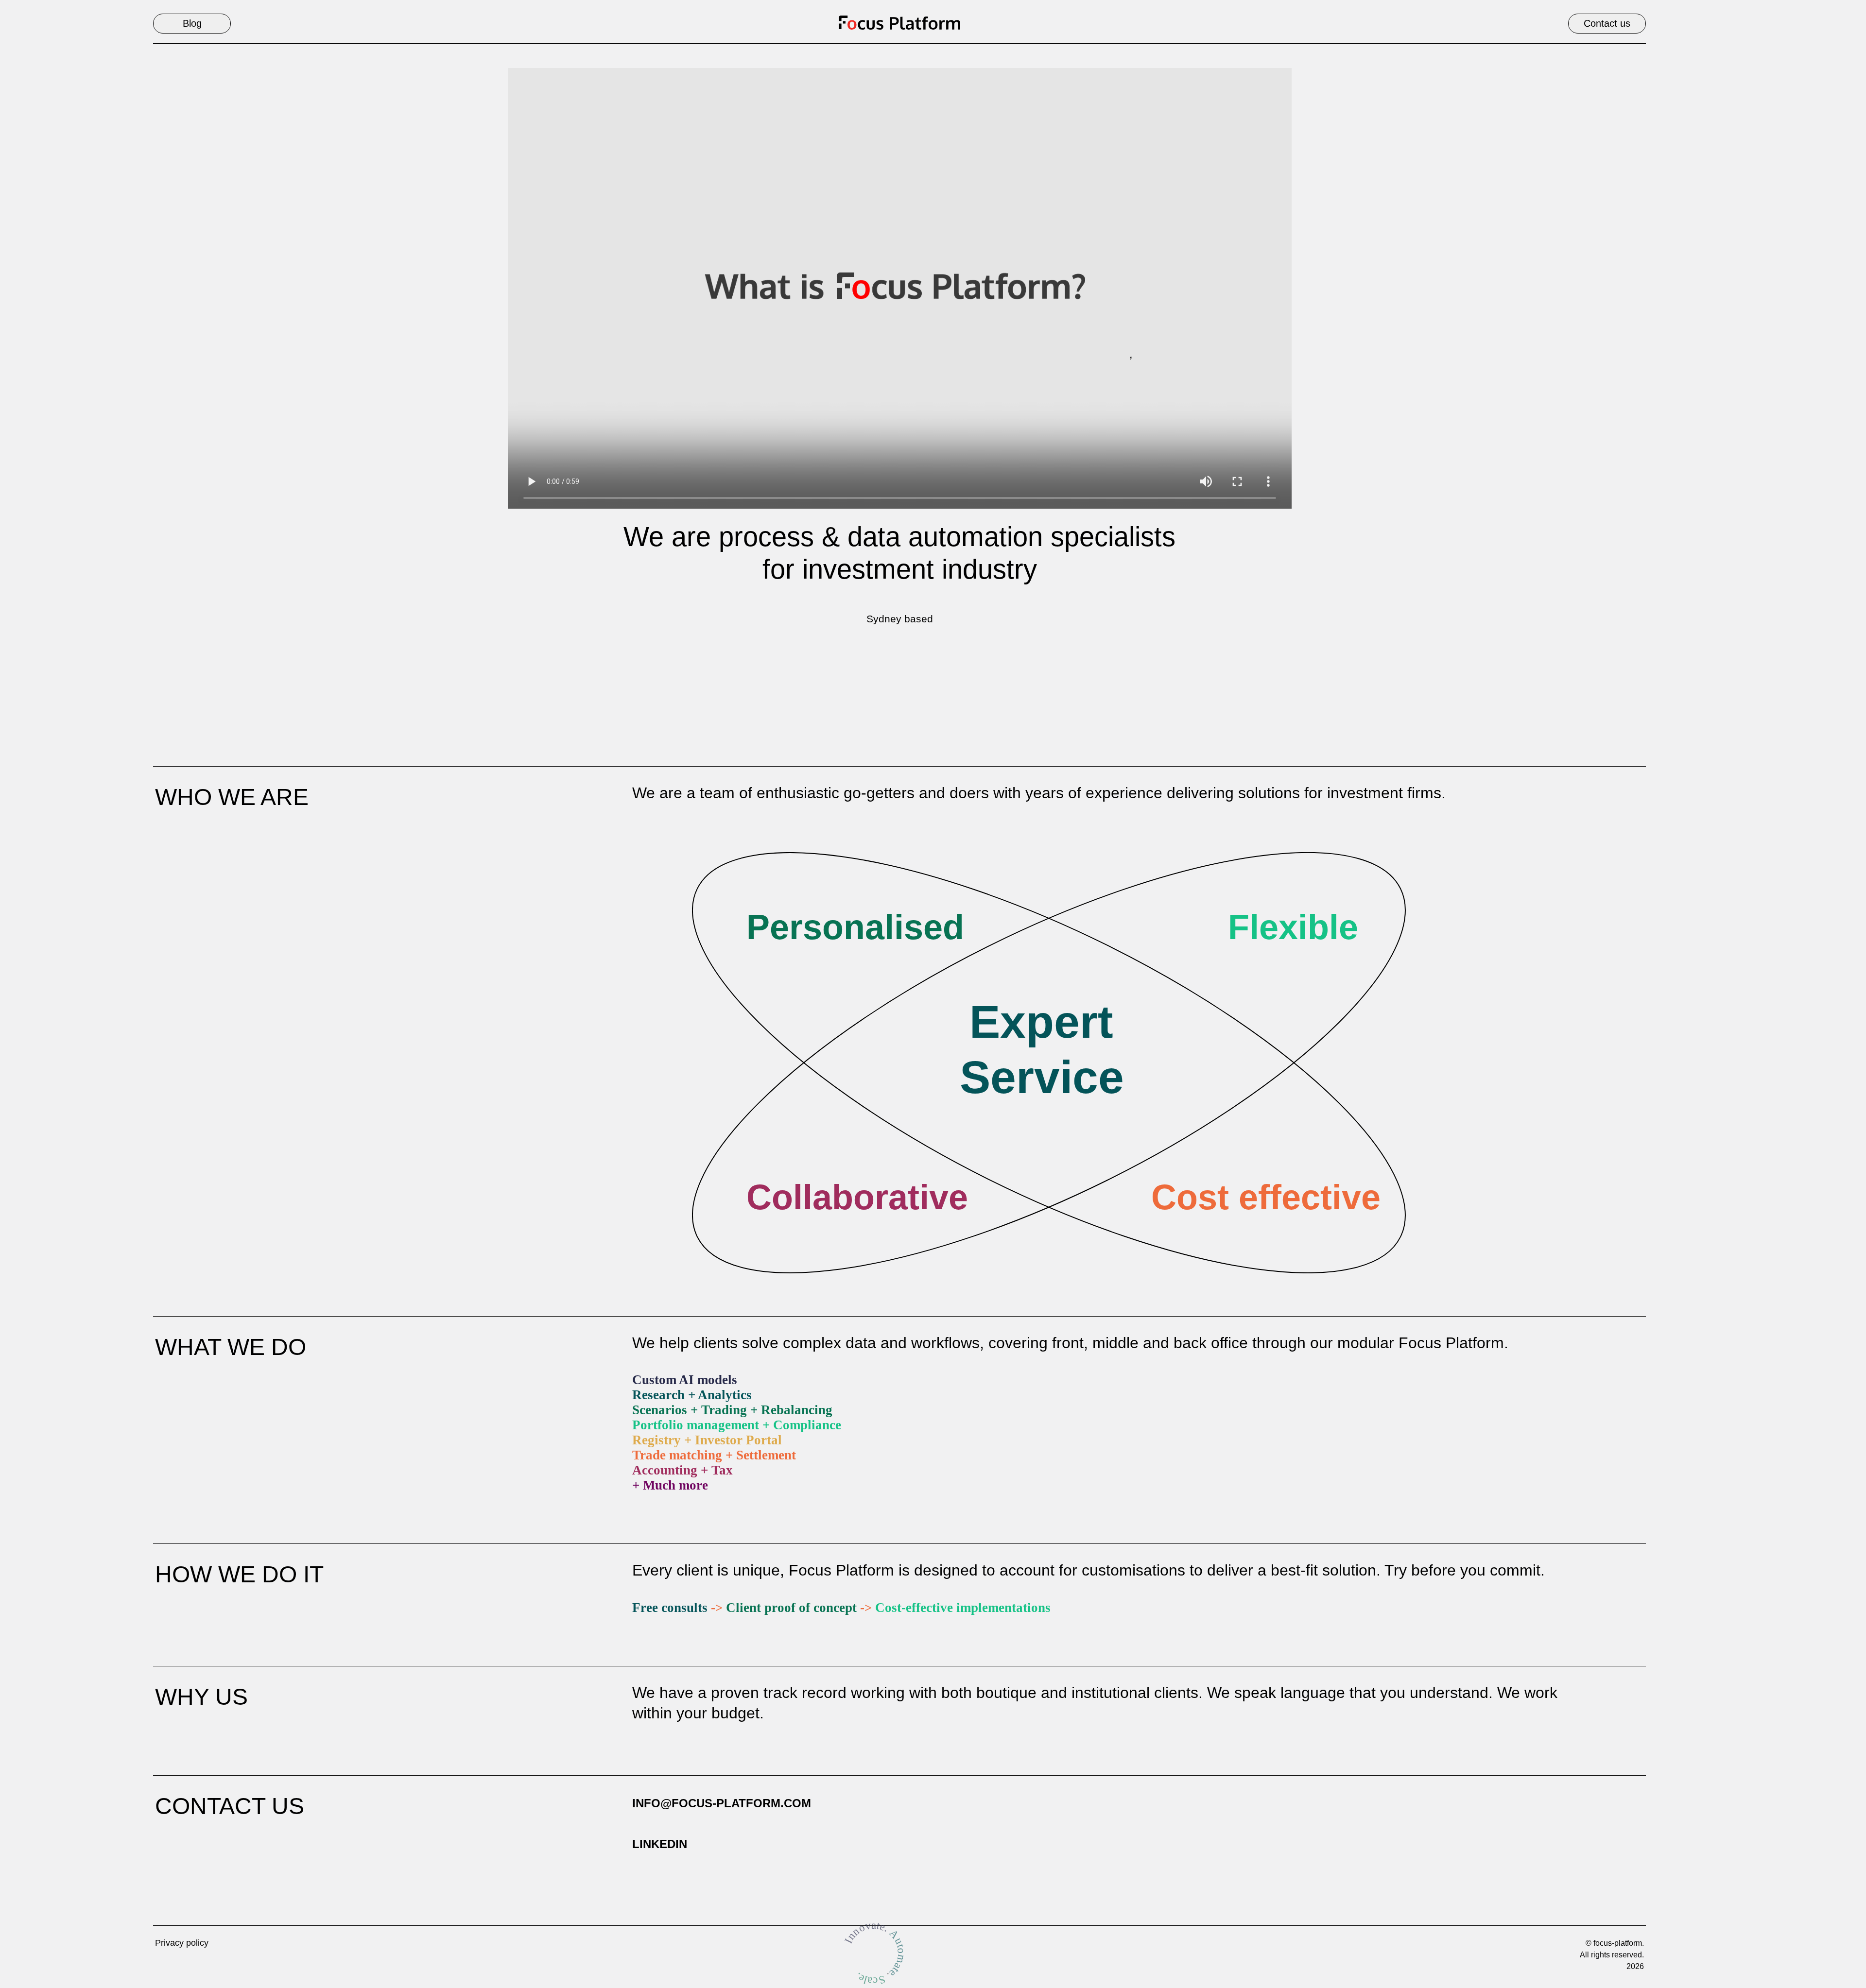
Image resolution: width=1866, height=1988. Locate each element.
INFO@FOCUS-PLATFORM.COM (722, 1803)
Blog (192, 23)
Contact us (1607, 23)
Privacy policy (182, 1943)
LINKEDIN (660, 1844)
